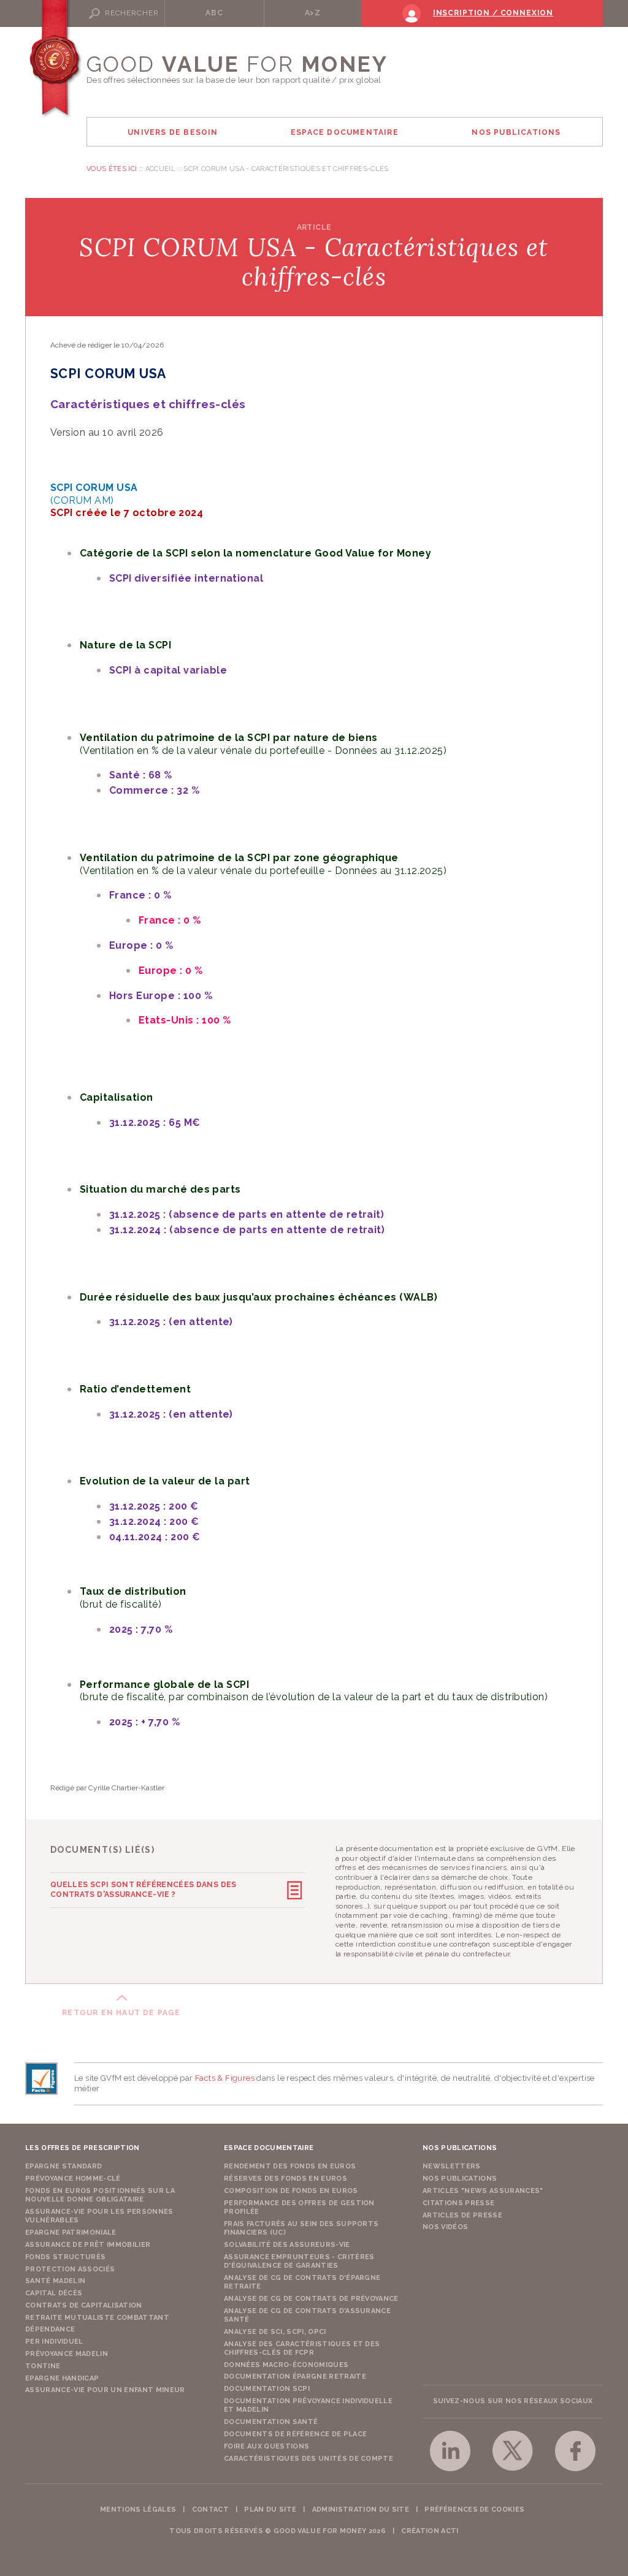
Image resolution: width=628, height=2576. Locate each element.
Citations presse (458, 2203)
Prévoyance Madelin (67, 2354)
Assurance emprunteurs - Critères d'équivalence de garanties (299, 2261)
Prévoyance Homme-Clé (73, 2179)
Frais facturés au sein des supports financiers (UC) (301, 2228)
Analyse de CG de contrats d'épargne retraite (302, 2282)
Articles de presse (462, 2215)
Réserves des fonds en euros (285, 2179)
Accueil (160, 169)
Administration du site (361, 2510)
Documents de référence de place (295, 2434)
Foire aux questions (266, 2446)
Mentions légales (138, 2510)
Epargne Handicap (62, 2378)
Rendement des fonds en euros (290, 2166)
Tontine (43, 2366)
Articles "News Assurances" (483, 2191)
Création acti (430, 2531)
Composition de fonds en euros (291, 2191)
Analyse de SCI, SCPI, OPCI (275, 2332)
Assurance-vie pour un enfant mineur (105, 2390)
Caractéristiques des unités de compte (308, 2459)
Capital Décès (54, 2293)
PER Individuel (54, 2342)
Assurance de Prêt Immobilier (88, 2245)
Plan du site (270, 2510)
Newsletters (452, 2166)
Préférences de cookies (474, 2510)
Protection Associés (70, 2269)
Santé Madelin (55, 2281)
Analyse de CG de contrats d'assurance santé (307, 2315)
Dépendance (50, 2329)
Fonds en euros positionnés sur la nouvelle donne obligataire (100, 2195)
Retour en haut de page (121, 2013)
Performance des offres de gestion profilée (299, 2207)
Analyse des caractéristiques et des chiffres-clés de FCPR (302, 2348)
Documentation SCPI (267, 2389)
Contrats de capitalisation (84, 2305)
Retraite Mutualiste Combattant (97, 2318)
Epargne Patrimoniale (71, 2232)
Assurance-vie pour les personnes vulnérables (99, 2216)
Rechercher (132, 13)
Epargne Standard (63, 2166)
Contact (210, 2510)
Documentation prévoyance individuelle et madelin (308, 2405)
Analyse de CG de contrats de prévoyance (311, 2299)
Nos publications (460, 2179)
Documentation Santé (271, 2422)
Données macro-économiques (286, 2365)
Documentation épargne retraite (295, 2377)
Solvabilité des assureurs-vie (287, 2245)
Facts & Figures (225, 2078)
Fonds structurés (65, 2257)
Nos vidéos (445, 2227)
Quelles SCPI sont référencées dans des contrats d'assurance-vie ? (144, 1890)
